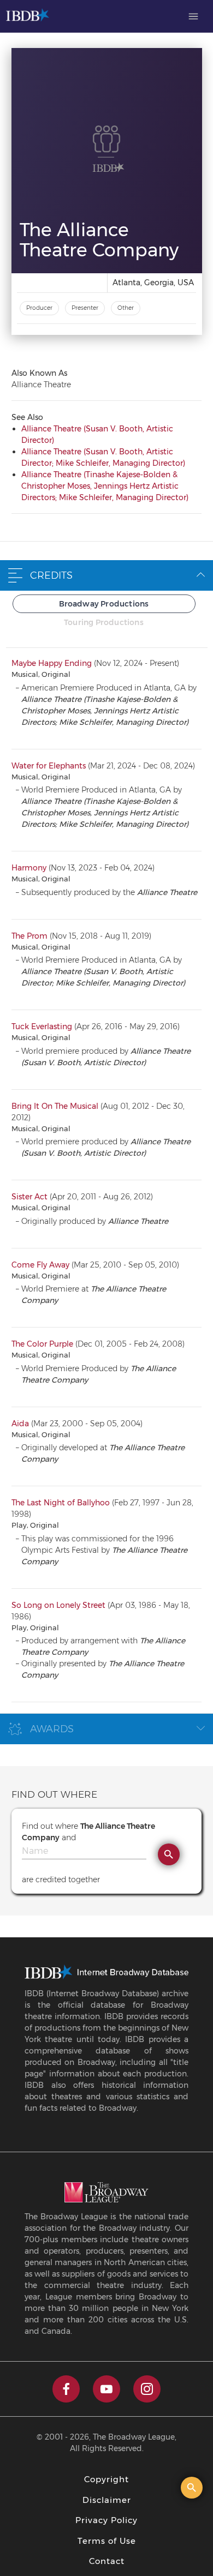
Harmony (29, 868)
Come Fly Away (40, 1265)
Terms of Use (107, 2541)
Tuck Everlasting (42, 1026)
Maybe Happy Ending (52, 663)
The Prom (29, 936)
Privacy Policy (106, 2520)
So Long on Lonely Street (58, 1605)
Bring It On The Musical (55, 1106)
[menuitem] (193, 16)
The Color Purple (42, 1344)
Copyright (106, 2479)
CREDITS (51, 575)
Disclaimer (107, 2500)
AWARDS (52, 1729)
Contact (107, 2561)
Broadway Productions (104, 604)
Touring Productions (104, 622)
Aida (20, 1424)
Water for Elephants (49, 766)
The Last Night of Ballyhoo (61, 1503)
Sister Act (29, 1197)
